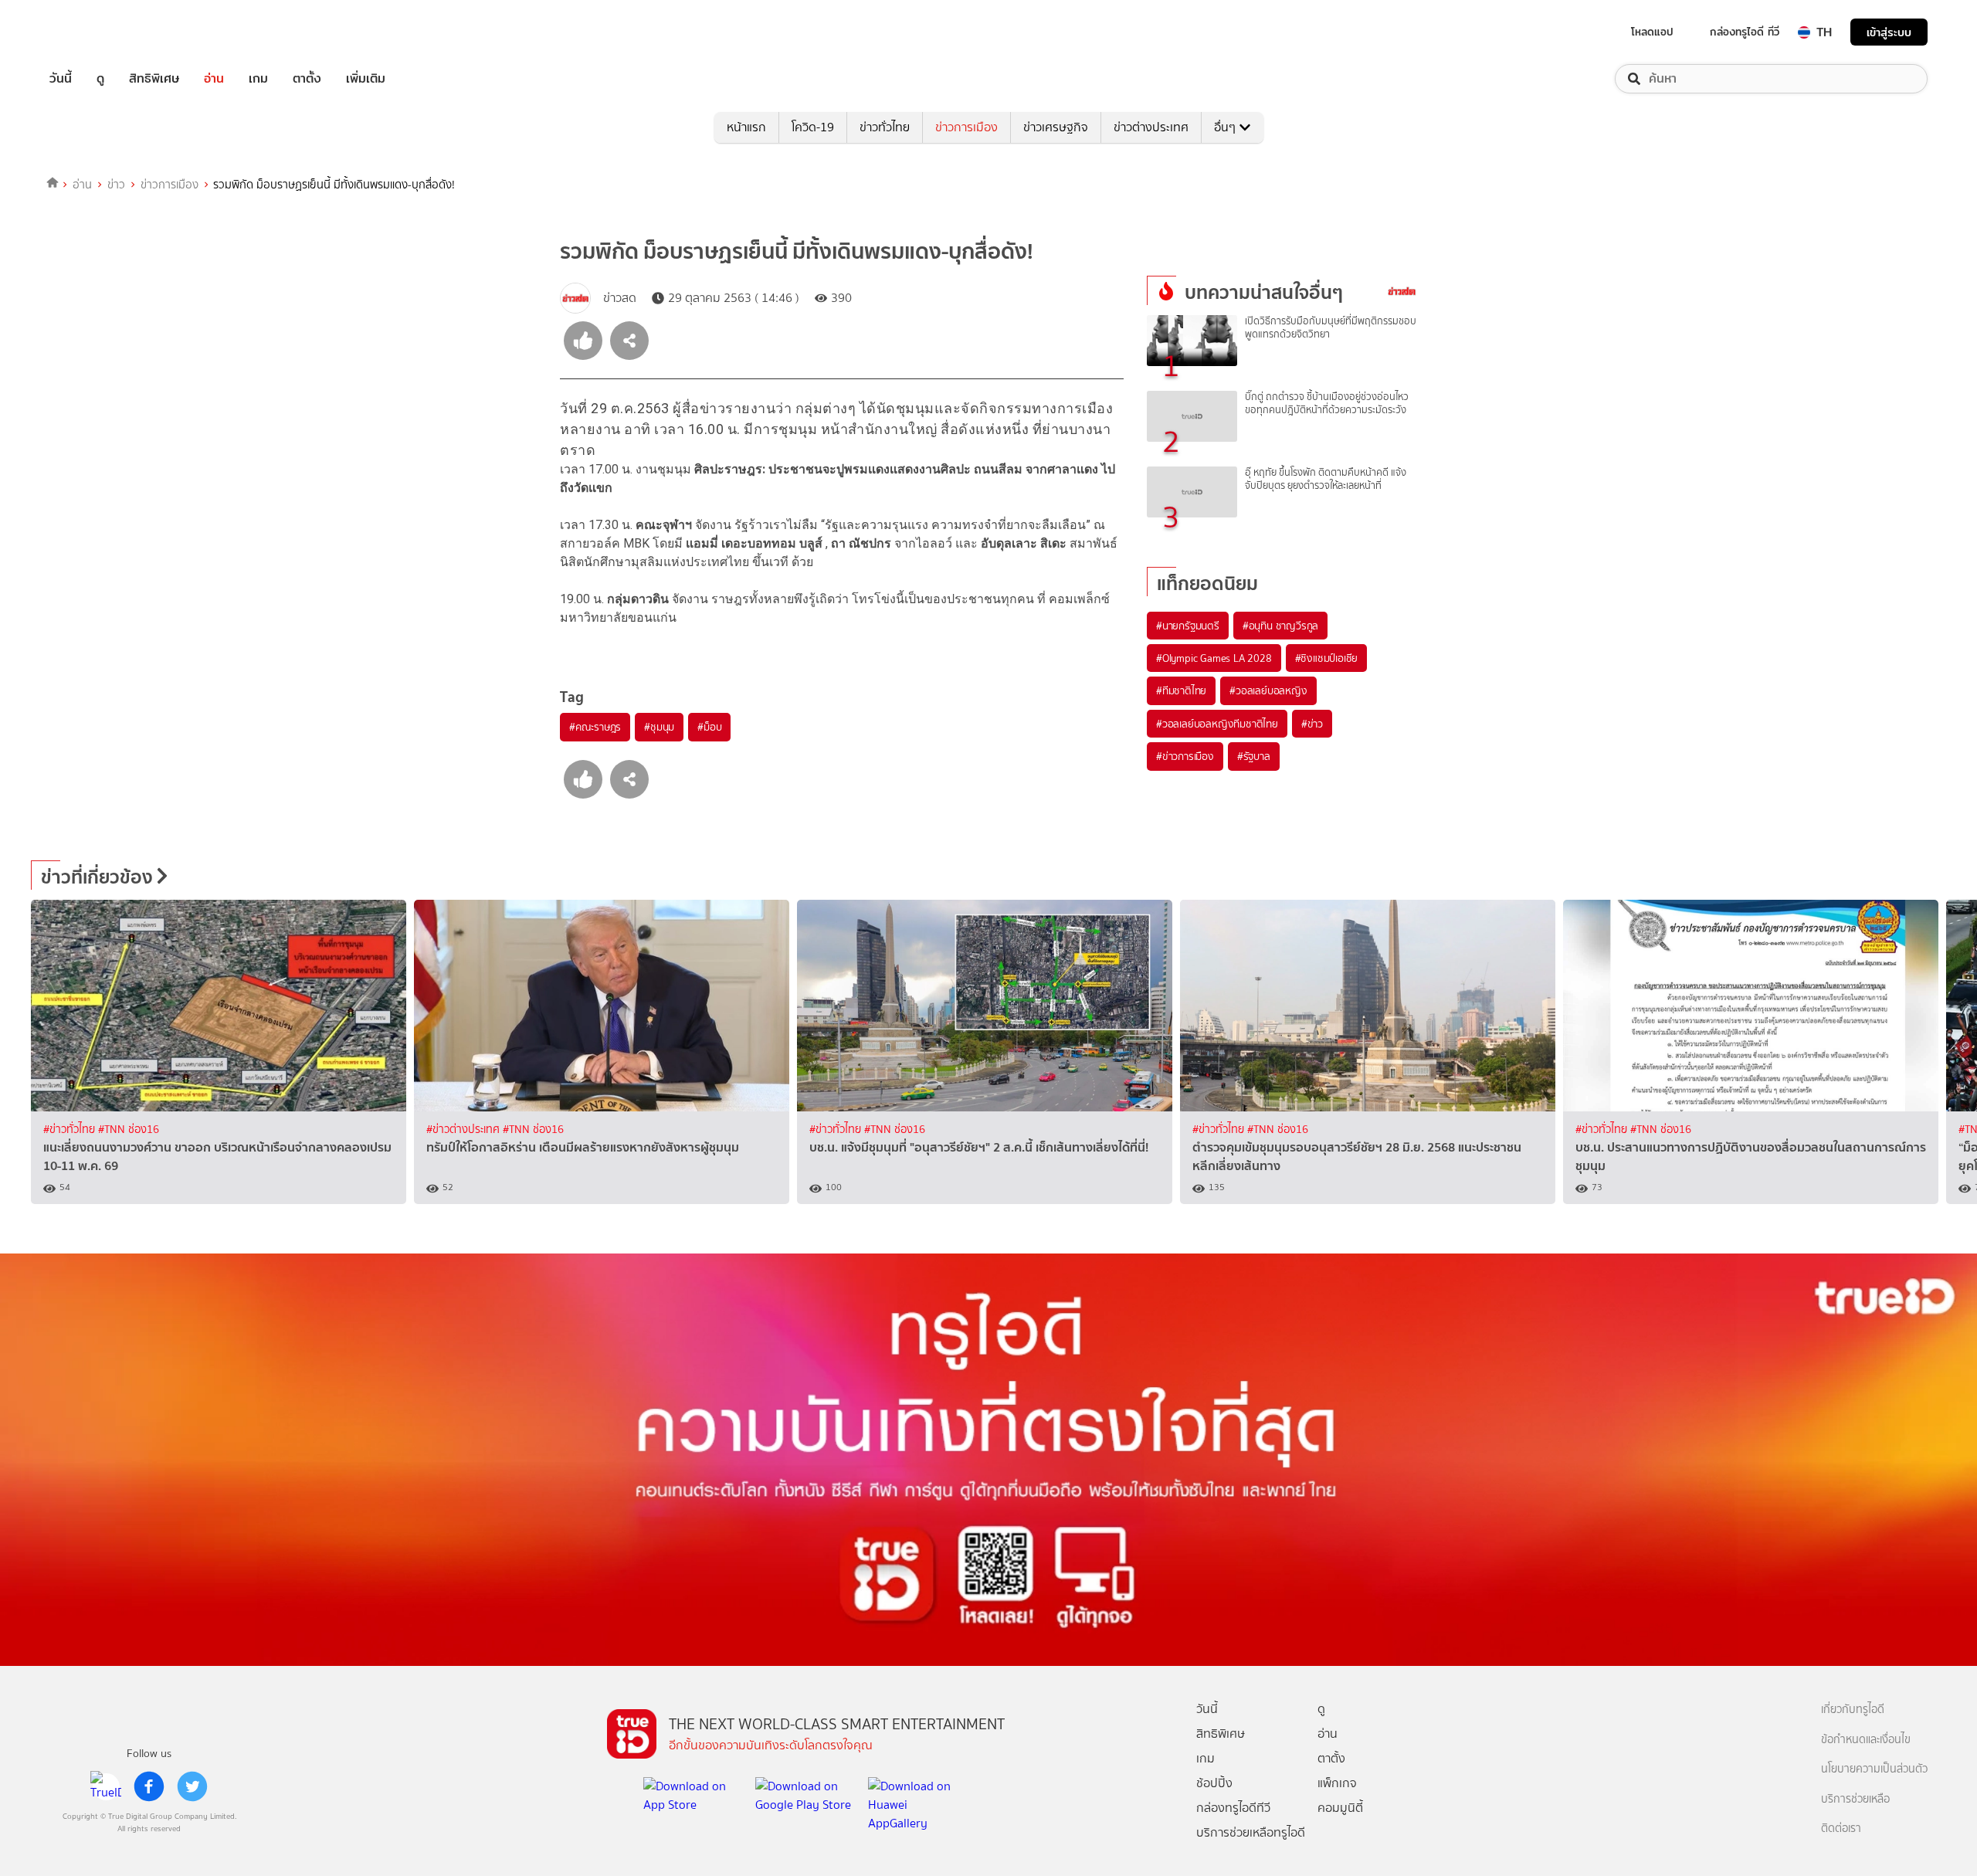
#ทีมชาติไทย (1181, 690)
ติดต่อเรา (1841, 1829)
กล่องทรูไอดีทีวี (1233, 1808)
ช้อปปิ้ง (1214, 1783)
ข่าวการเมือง (966, 127)
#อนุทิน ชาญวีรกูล (1280, 626)
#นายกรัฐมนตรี (1188, 626)
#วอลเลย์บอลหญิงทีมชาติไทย (1217, 724)
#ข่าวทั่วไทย (71, 1130)
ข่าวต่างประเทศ (1151, 127)
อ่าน (214, 79)
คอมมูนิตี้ (1340, 1808)
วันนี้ (61, 79)
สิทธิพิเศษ (154, 79)
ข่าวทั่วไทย (885, 127)
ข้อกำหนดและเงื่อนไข (1866, 1740)
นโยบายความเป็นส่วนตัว (1874, 1769)
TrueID (96, 32)
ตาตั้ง (307, 79)
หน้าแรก (746, 127)
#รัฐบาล (1254, 756)
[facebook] (149, 1786)
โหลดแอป (1652, 32)
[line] (106, 1786)
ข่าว (116, 185)
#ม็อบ (709, 727)
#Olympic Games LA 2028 (1214, 658)
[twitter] (192, 1786)
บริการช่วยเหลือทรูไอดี (1251, 1832)
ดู (100, 79)
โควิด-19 (813, 127)
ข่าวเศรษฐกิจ (1056, 127)
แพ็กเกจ (1337, 1783)
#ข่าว (1312, 724)
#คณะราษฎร (595, 727)
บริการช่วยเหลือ (1855, 1799)
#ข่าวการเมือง (1185, 756)
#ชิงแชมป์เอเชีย (1327, 658)
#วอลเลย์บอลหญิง (1268, 690)
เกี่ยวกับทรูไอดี (1853, 1710)
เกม (258, 79)
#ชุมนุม (659, 727)
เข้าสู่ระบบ (1889, 32)
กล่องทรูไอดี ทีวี (1745, 32)
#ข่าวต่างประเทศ (465, 1130)
